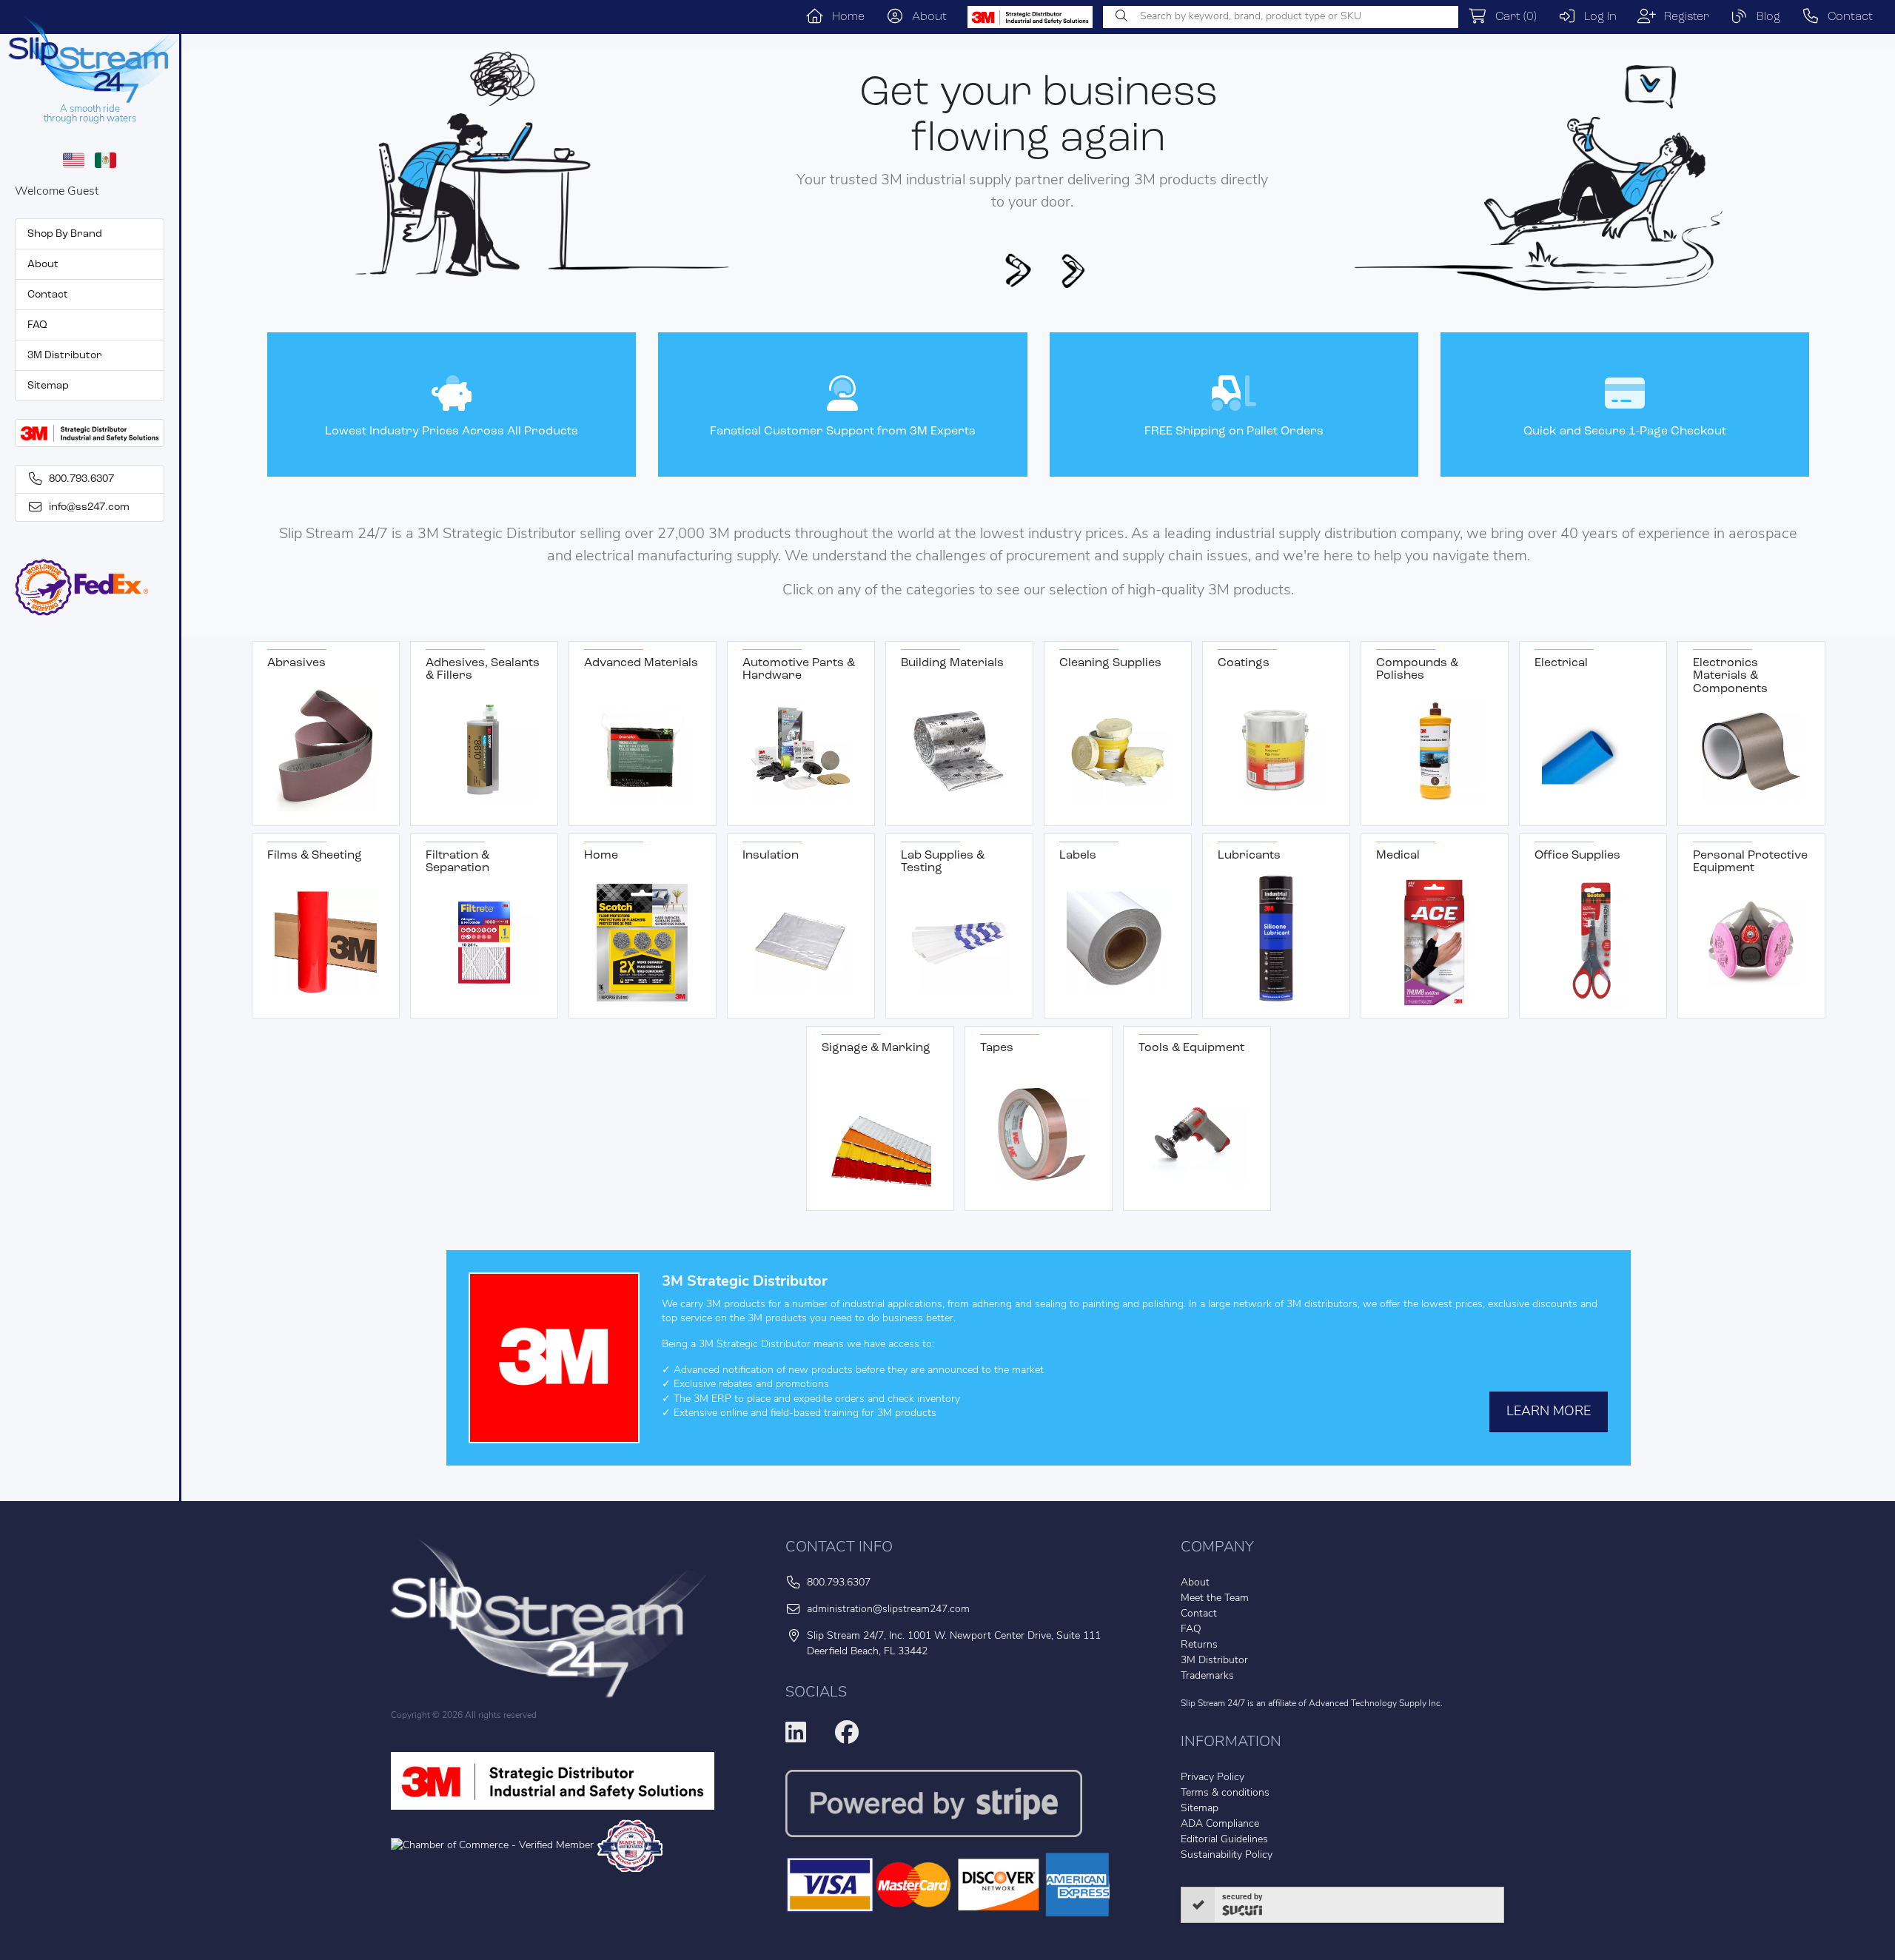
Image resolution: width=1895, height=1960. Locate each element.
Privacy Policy (1213, 1778)
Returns (1199, 1645)
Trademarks (1207, 1676)
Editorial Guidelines (1224, 1840)
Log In (1596, 17)
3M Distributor (65, 356)
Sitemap (48, 386)
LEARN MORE (1549, 1412)
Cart (1512, 17)
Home (844, 17)
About (925, 17)
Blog (1764, 17)
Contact (1846, 17)
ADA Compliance (1220, 1824)
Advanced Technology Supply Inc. (1376, 1704)
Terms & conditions (1225, 1793)
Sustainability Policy (1227, 1855)
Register (1683, 17)
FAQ (37, 325)
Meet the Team (1215, 1598)
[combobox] (1281, 17)
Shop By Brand (65, 234)
